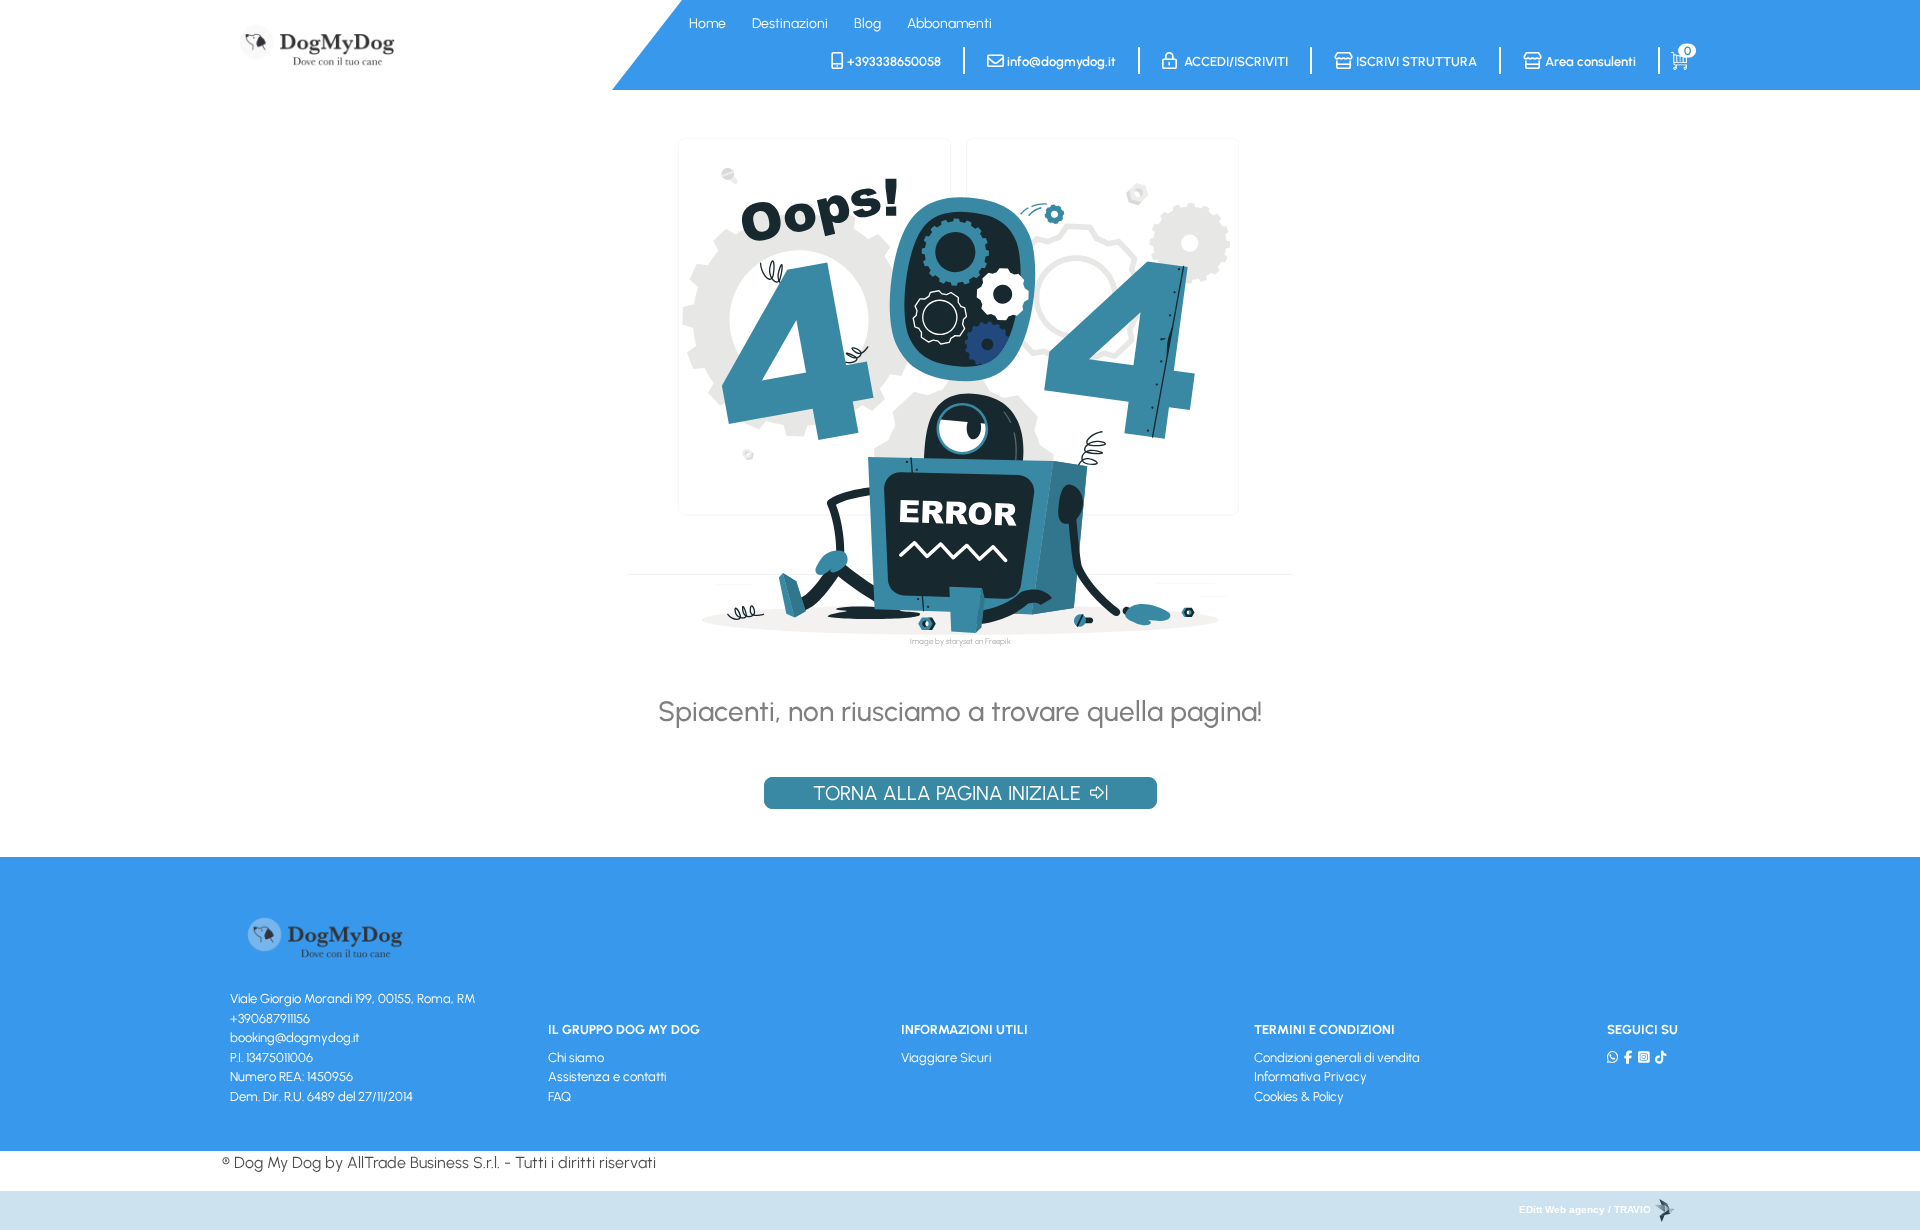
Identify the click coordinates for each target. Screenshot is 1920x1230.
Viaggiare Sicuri (946, 1057)
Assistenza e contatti (607, 1076)
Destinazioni (790, 23)
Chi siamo (576, 1057)
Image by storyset (941, 641)
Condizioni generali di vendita (1337, 1057)
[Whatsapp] (1612, 1057)
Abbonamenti (949, 23)
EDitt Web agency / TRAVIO (1586, 1209)
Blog (867, 23)
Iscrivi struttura (1415, 61)
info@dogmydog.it (1060, 61)
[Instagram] (1643, 1057)
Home (707, 23)
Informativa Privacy (1310, 1076)
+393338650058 (892, 61)
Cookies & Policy (1299, 1096)
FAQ (559, 1096)
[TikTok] (1660, 1057)
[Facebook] (1628, 1057)
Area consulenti (1589, 61)
